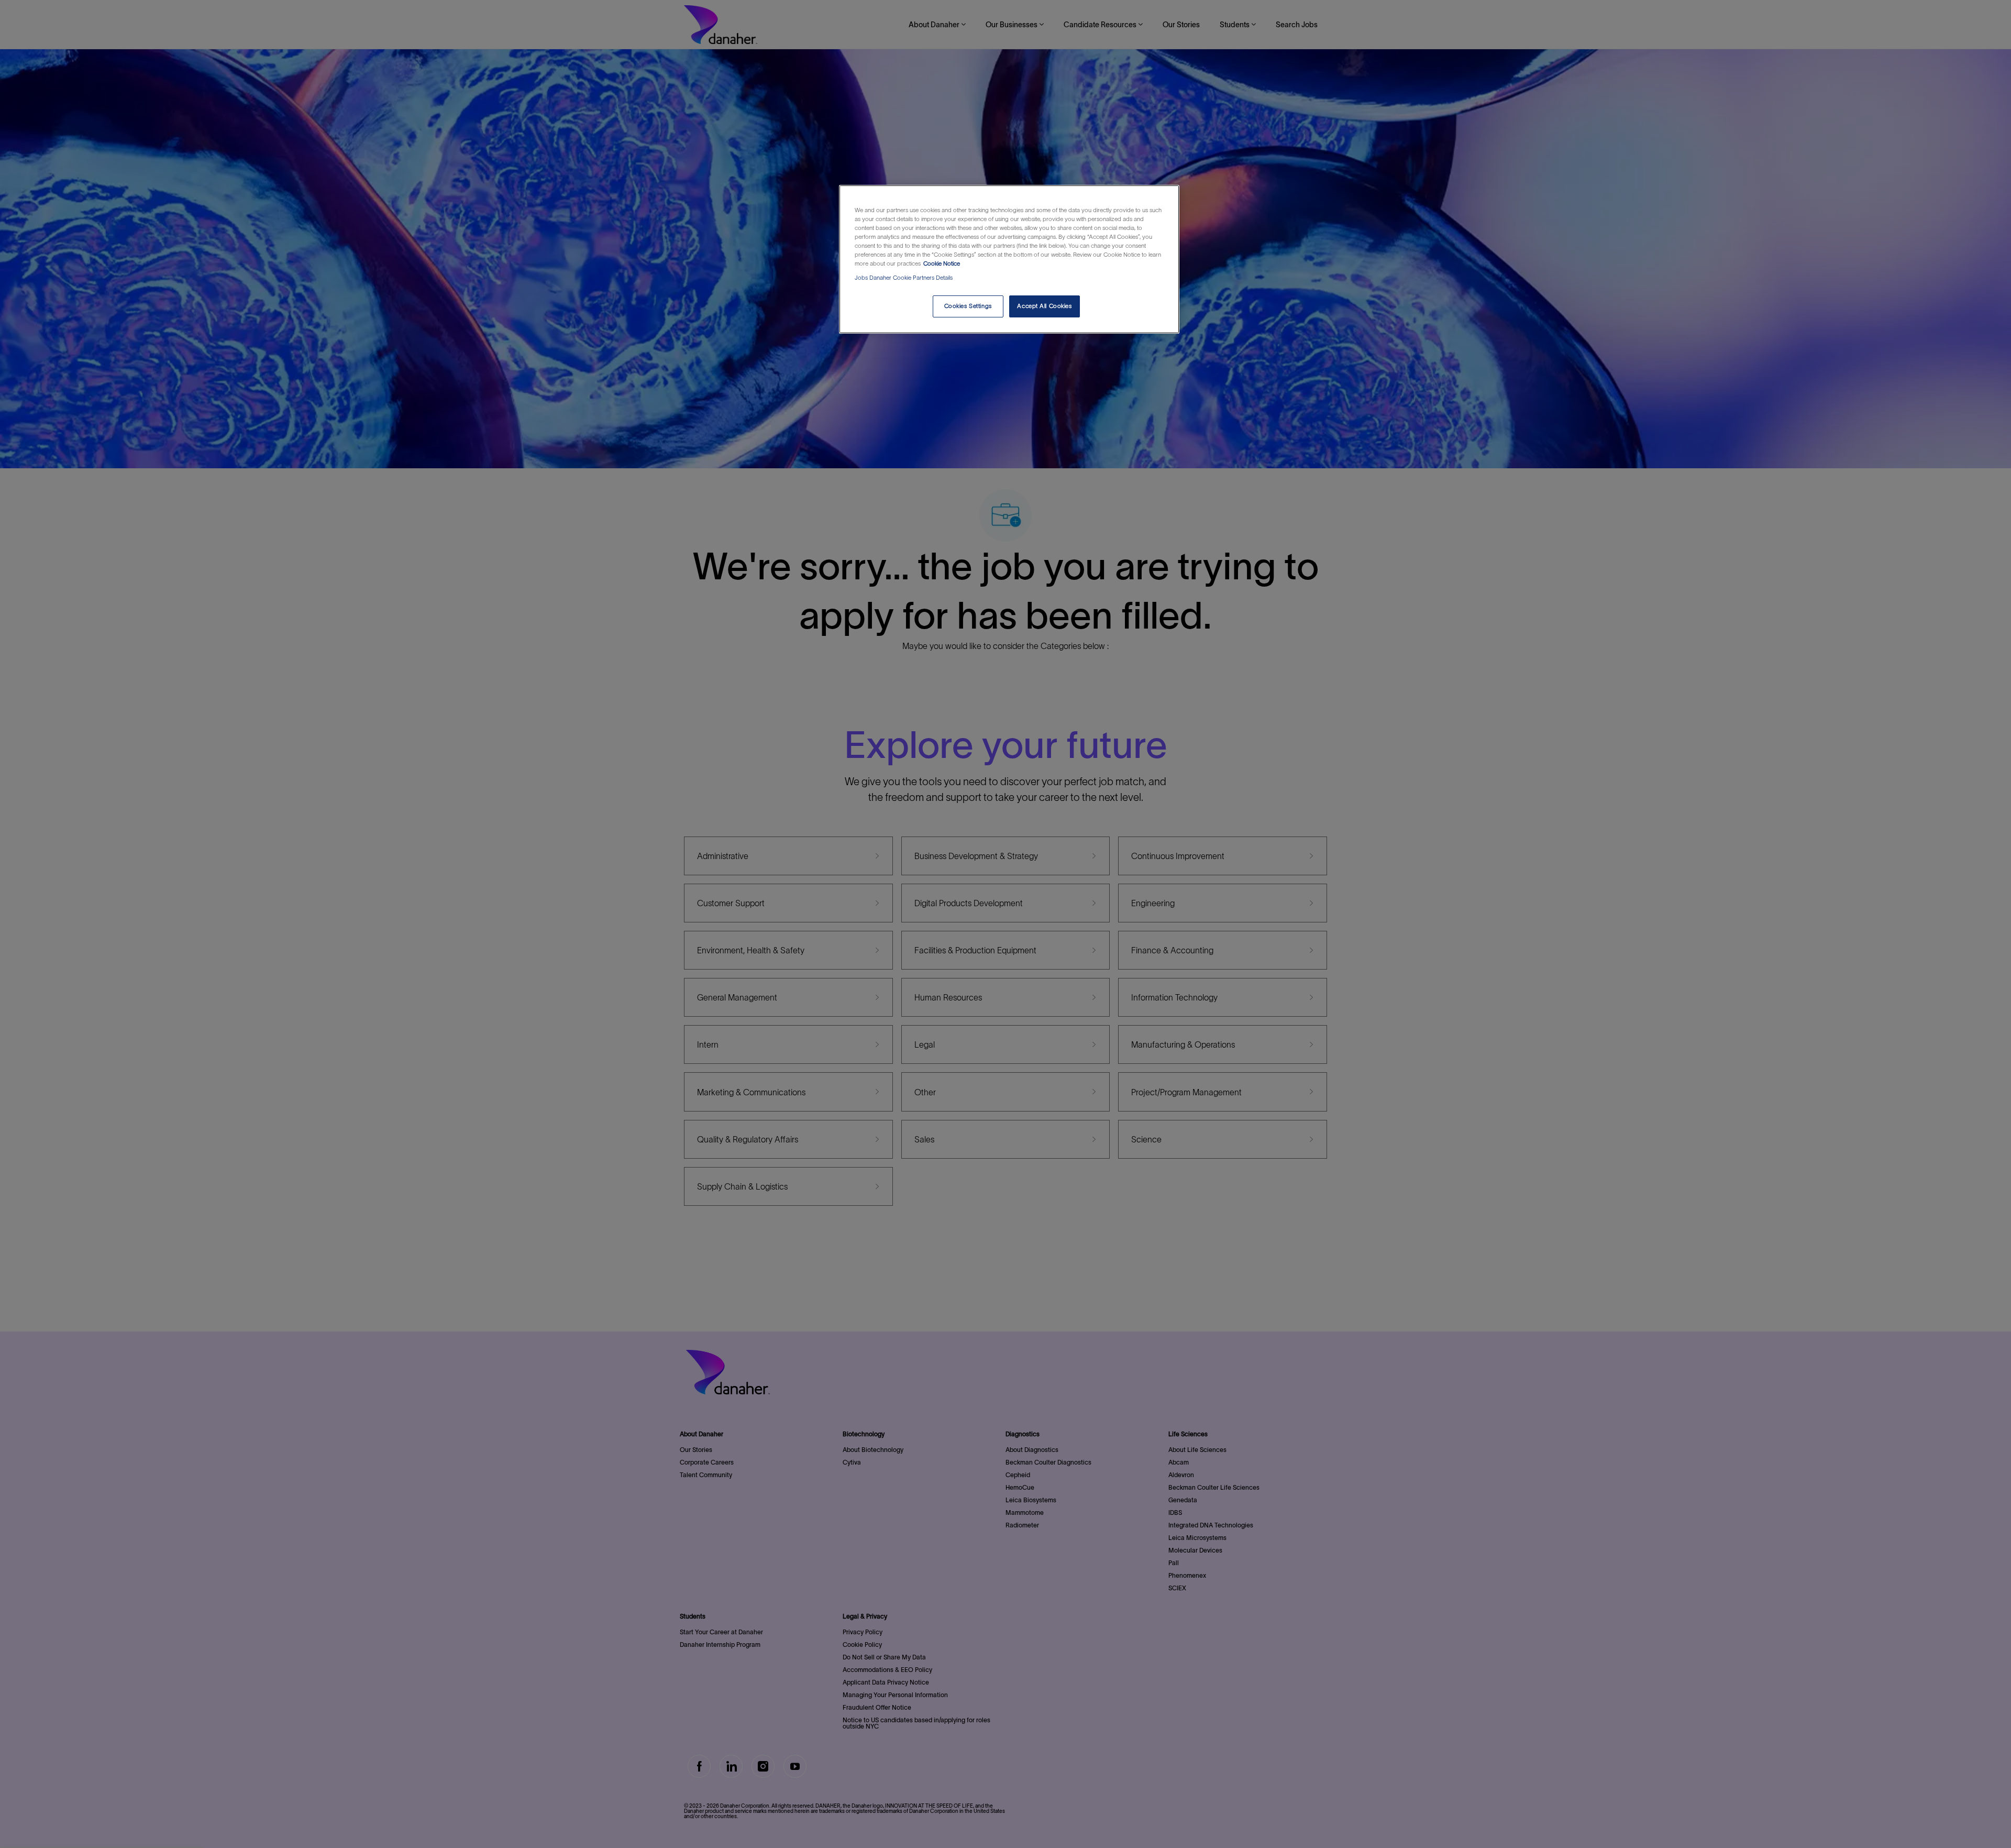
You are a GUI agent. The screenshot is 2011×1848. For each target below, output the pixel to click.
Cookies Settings (968, 306)
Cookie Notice (942, 263)
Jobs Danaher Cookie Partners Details (904, 278)
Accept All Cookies (1044, 306)
